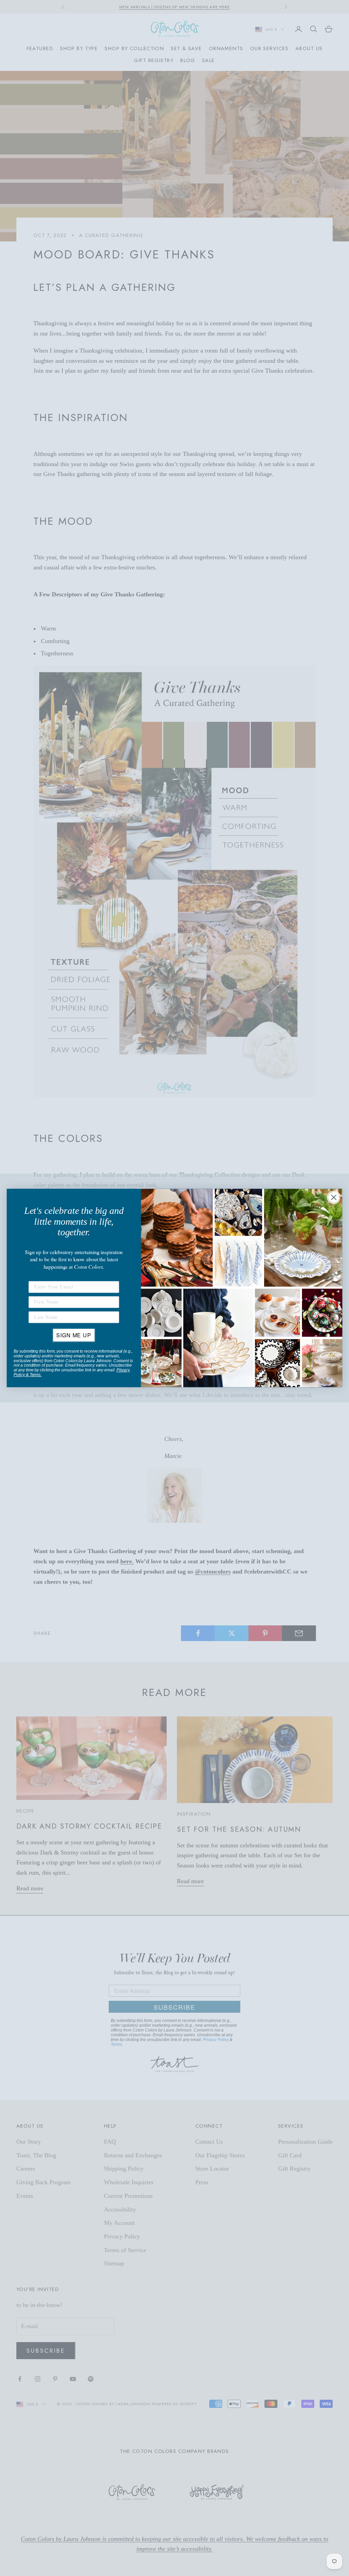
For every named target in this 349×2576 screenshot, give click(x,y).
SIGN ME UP (74, 1335)
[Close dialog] (334, 1197)
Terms (35, 1375)
